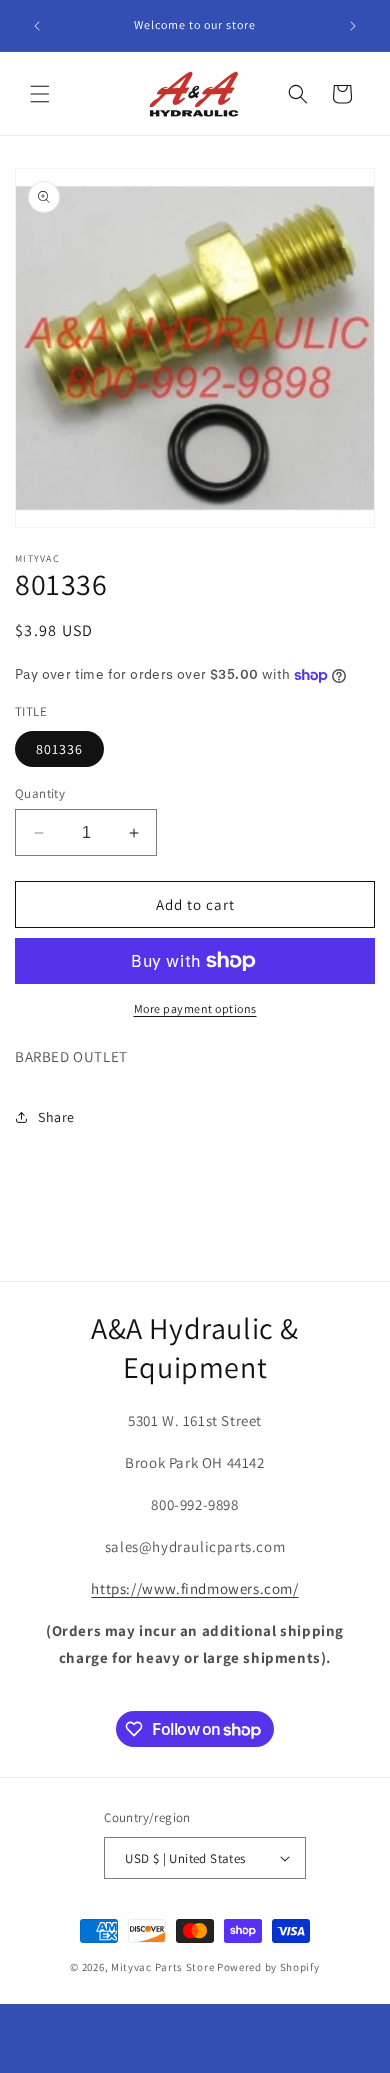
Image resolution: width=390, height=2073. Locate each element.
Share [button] (56, 1117)
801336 (59, 749)
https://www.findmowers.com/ (194, 1588)
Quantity (40, 793)
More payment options (195, 1008)
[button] (40, 94)
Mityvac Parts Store (162, 1967)
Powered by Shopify (268, 1967)
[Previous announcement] (37, 26)
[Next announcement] (353, 26)
